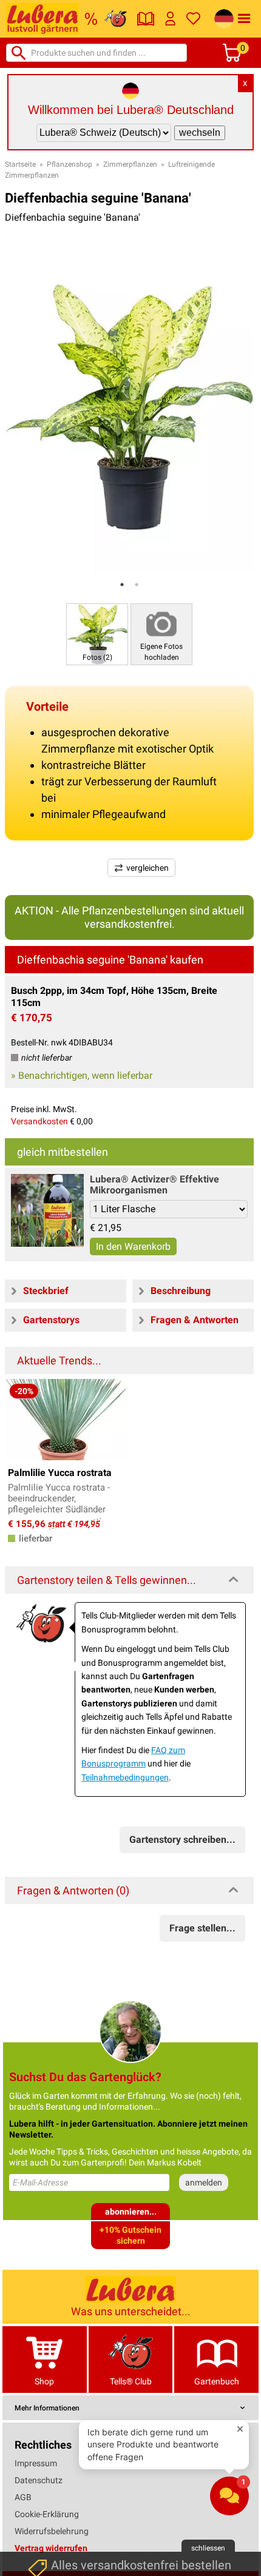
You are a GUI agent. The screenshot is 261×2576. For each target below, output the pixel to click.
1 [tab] (122, 585)
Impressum (36, 2463)
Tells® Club (131, 2381)
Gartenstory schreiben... (182, 1840)
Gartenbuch (217, 2381)
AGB (23, 2497)
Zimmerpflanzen (130, 164)
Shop (44, 2381)
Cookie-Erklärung (47, 2514)
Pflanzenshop (69, 164)
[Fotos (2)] (97, 633)
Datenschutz (39, 2480)
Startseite (20, 164)
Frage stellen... (202, 1928)
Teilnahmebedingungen (125, 1777)
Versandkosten (39, 1121)
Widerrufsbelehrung (52, 2531)
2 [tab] (137, 585)
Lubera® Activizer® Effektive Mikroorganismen (154, 1185)
